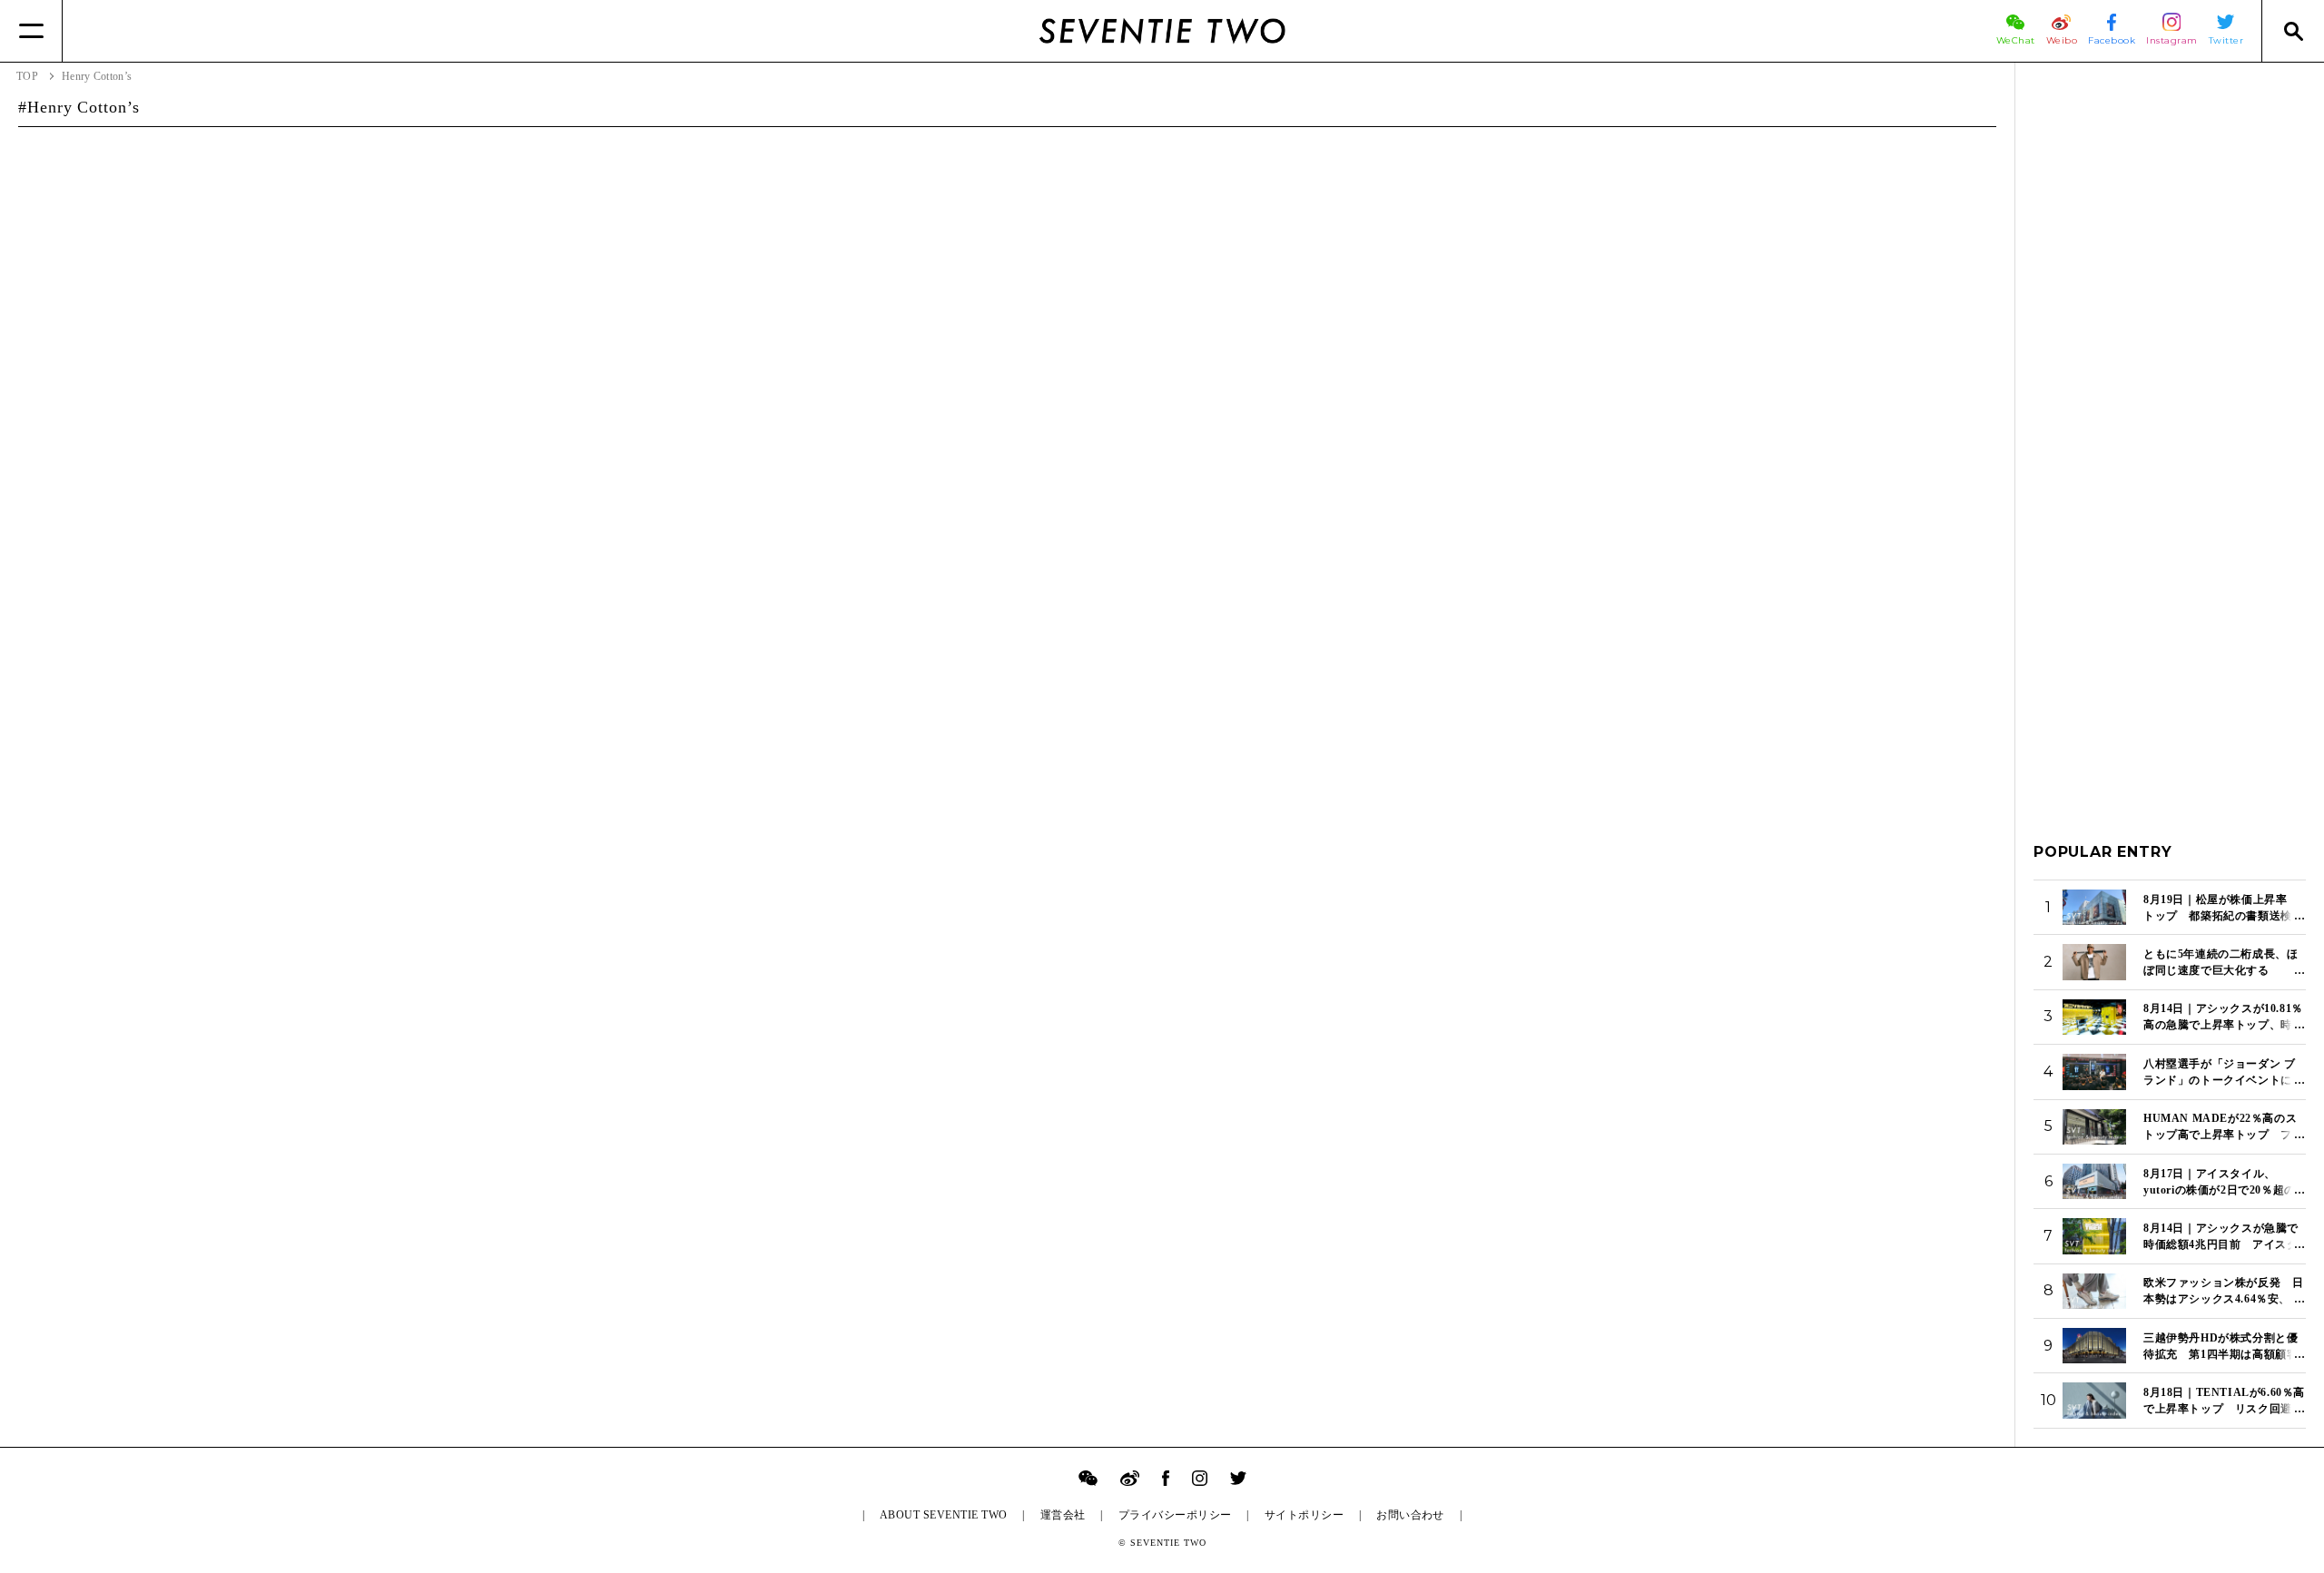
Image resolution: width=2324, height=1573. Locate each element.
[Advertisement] (2170, 353)
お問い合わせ (1410, 1515)
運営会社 (1063, 1515)
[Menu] (31, 31)
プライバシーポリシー (1175, 1515)
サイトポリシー (1304, 1515)
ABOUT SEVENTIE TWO (944, 1515)
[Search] (2293, 31)
